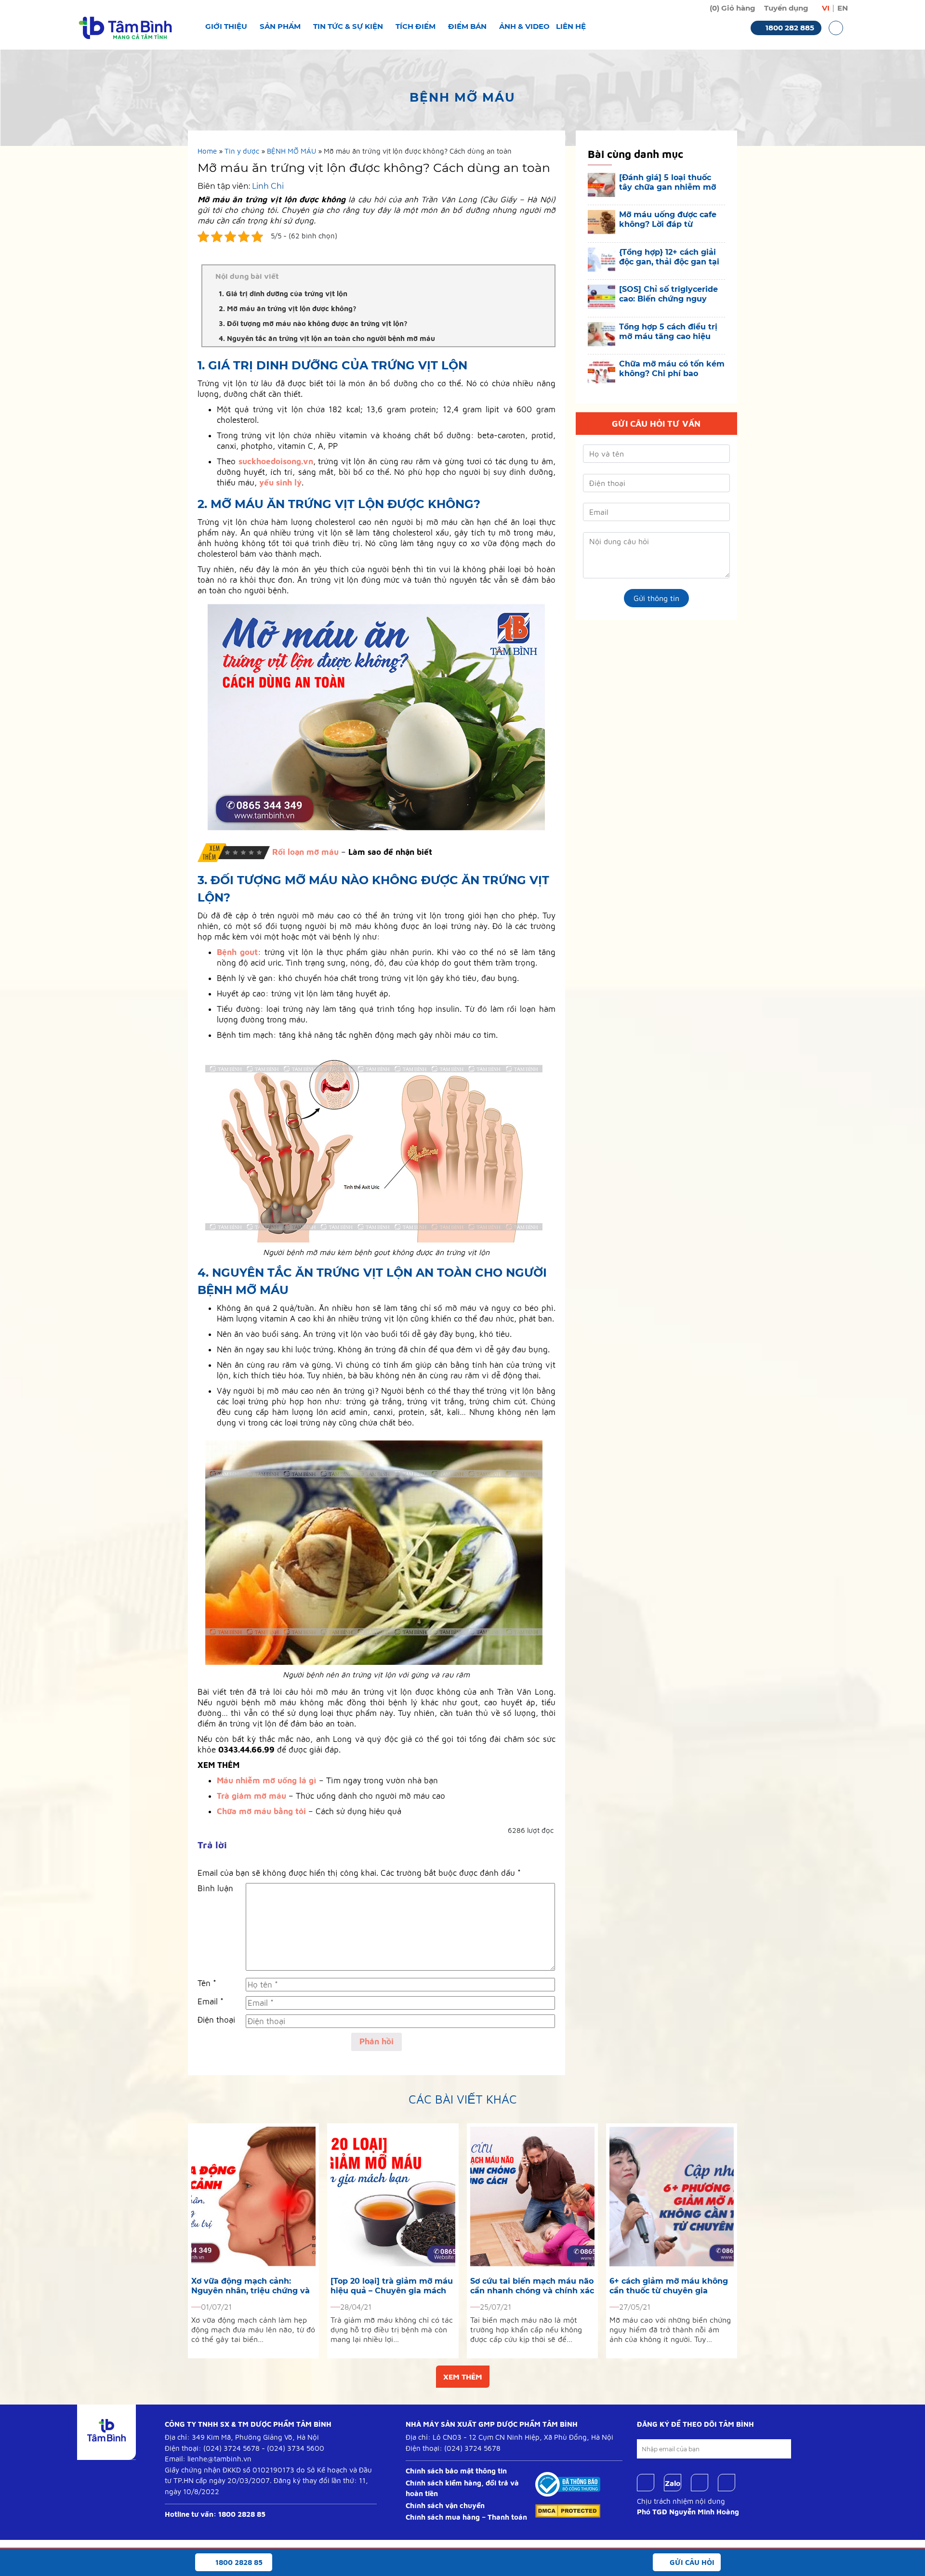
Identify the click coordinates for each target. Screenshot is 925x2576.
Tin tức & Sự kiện (348, 26)
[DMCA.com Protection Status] (568, 2510)
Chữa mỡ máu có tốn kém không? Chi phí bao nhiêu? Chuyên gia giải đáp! (672, 369)
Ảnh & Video (524, 26)
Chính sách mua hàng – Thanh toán (466, 2517)
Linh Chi (268, 186)
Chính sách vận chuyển (445, 2505)
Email (211, 2001)
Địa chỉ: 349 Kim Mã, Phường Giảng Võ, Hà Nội (242, 2437)
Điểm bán (467, 26)
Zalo (673, 2483)
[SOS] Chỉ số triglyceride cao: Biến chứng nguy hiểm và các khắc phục (668, 294)
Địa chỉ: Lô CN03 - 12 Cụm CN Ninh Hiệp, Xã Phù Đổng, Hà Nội (509, 2437)
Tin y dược (242, 151)
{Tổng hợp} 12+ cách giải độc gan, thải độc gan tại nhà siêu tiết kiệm (669, 257)
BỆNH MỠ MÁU (291, 151)
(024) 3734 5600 (296, 2448)
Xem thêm (463, 2377)
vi (826, 8)
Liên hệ (571, 26)
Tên (207, 1983)
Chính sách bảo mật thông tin (456, 2471)
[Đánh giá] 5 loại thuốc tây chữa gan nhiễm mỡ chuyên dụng (667, 183)
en (843, 8)
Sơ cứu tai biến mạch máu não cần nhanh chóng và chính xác (532, 2286)
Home (207, 151)
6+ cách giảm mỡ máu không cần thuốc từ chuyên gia (669, 2286)
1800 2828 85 (242, 2514)
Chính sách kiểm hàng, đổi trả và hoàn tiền (462, 2488)
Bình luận (215, 1888)
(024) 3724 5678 (231, 2448)
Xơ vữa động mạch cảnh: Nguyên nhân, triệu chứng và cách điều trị (251, 2286)
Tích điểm (416, 26)
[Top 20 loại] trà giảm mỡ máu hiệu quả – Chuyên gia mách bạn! (392, 2286)
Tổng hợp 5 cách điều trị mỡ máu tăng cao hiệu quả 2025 (668, 332)
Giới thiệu (226, 26)
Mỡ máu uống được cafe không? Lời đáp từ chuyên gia (668, 220)
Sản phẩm (280, 26)
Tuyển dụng (786, 8)
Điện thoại (216, 2020)
